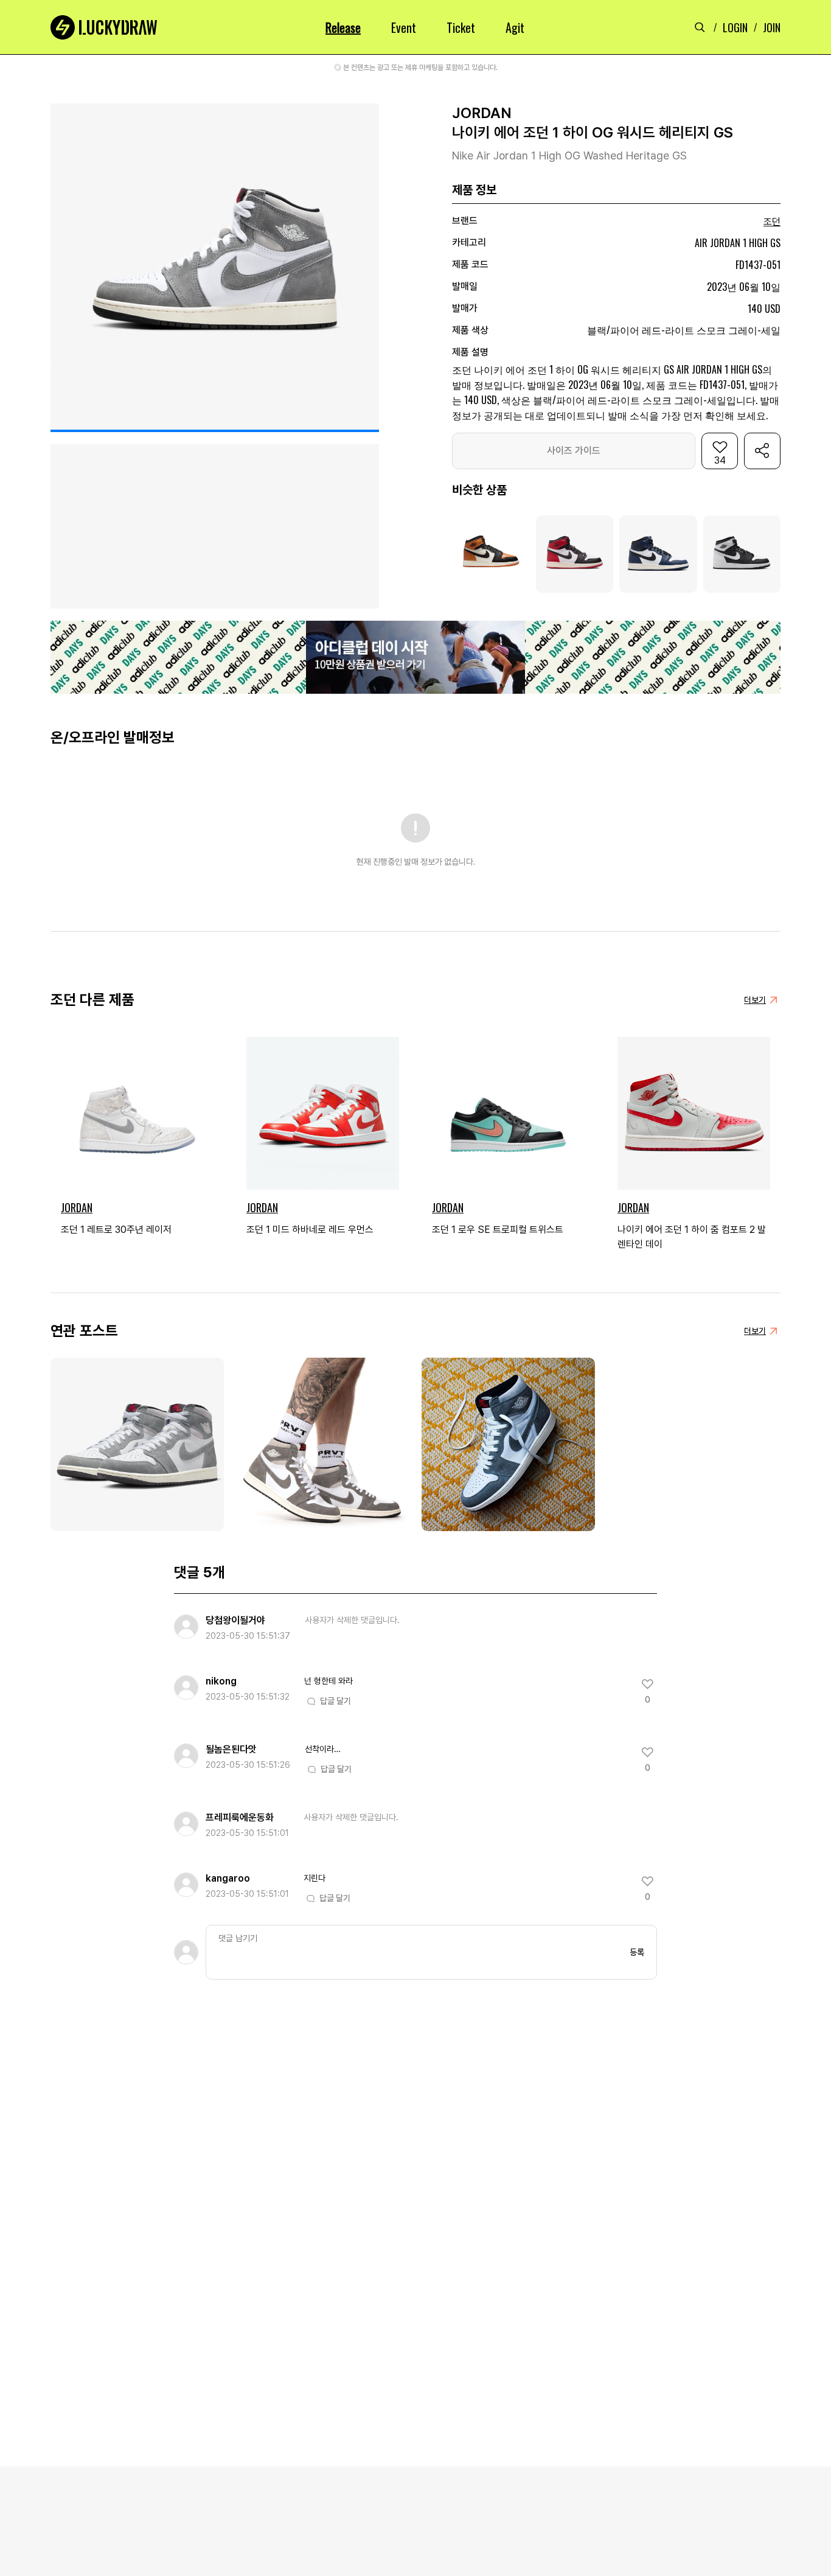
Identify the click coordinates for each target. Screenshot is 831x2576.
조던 (772, 222)
